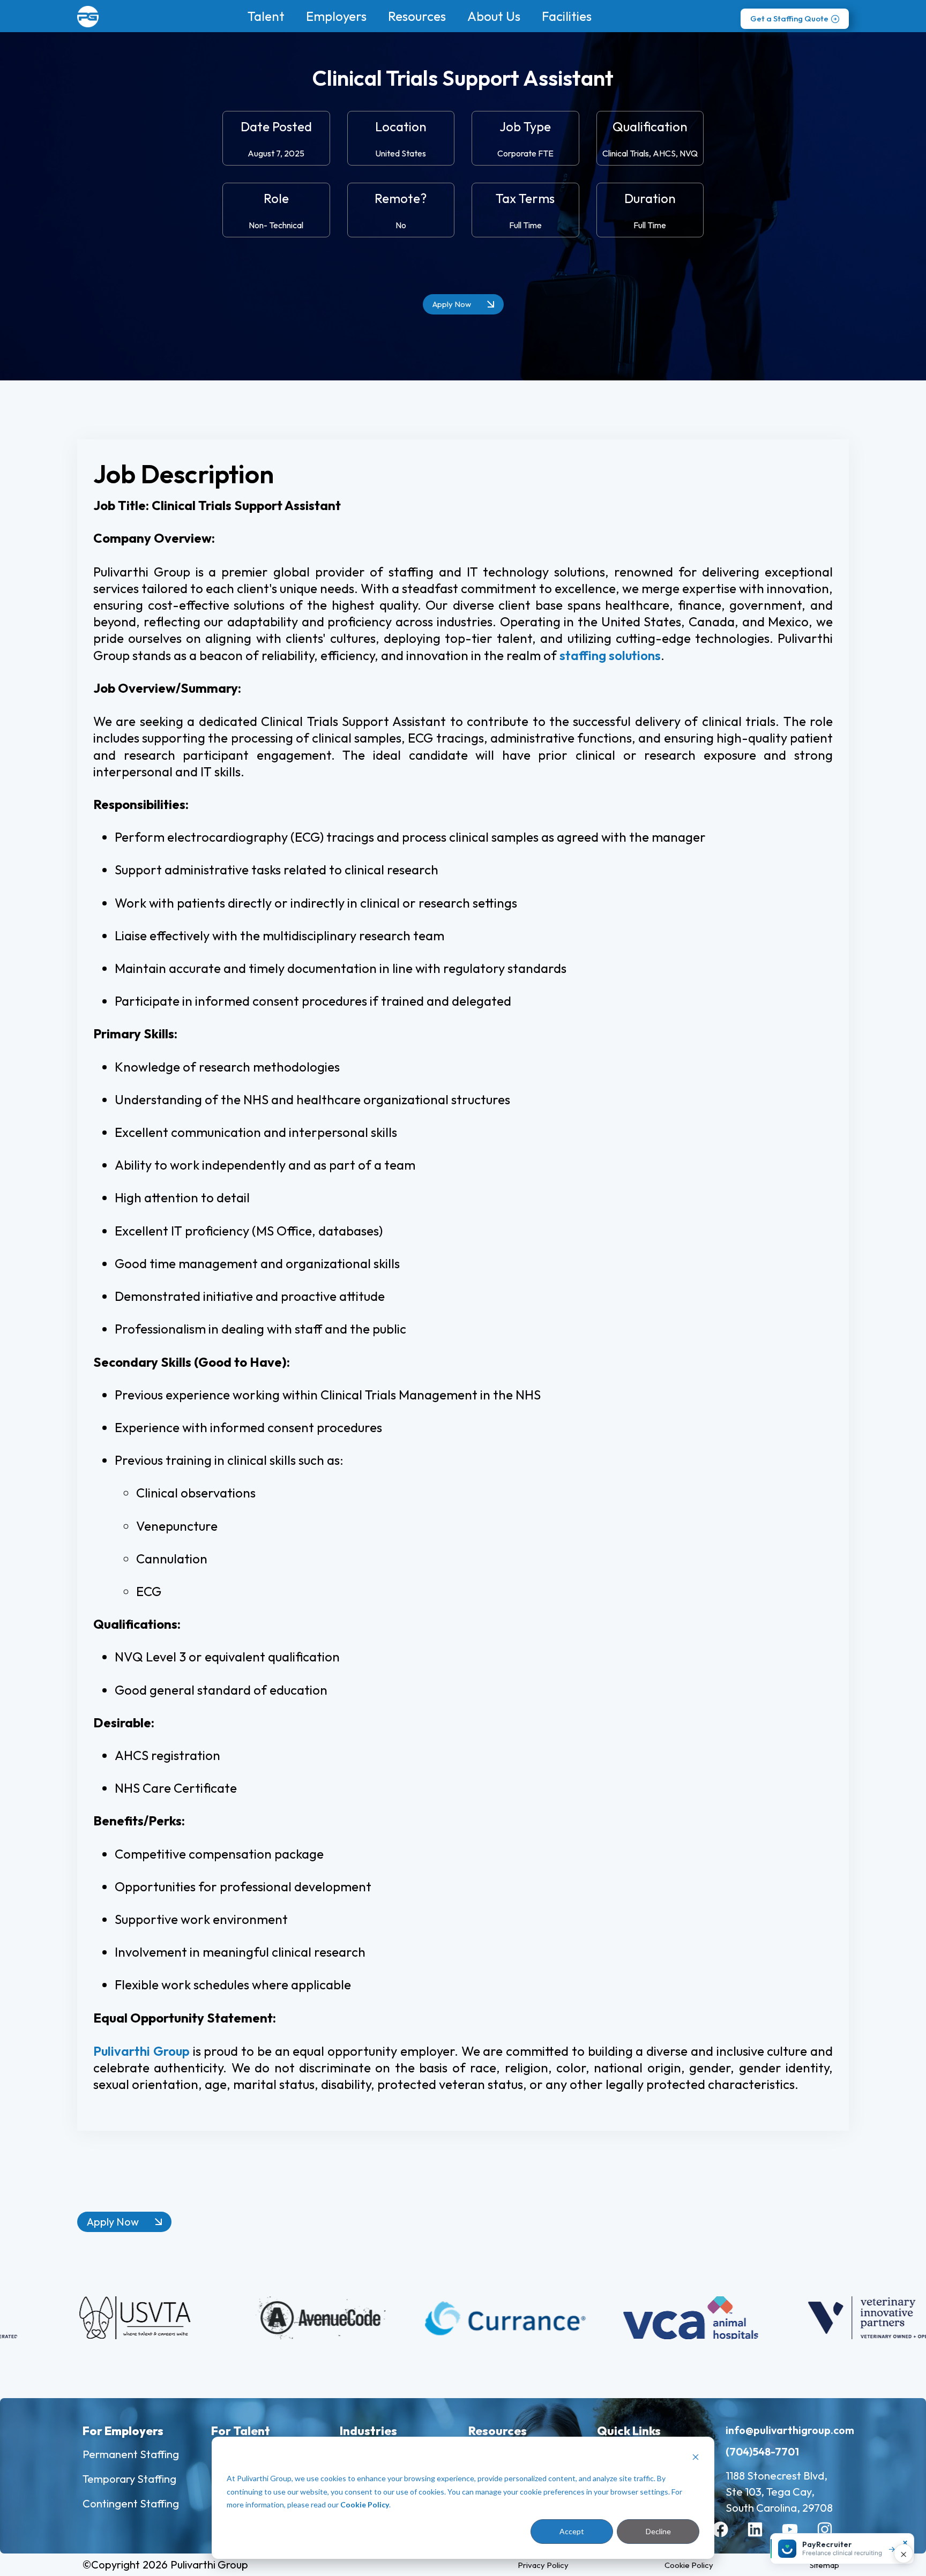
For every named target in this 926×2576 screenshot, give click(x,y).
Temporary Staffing (129, 2479)
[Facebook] (728, 2537)
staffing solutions (610, 655)
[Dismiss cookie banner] (696, 2458)
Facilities (567, 16)
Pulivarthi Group (141, 2051)
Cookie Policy (365, 2504)
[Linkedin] (763, 2537)
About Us (494, 16)
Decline (658, 2531)
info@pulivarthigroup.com (790, 2430)
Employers (336, 16)
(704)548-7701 (762, 2451)
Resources (417, 16)
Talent (266, 16)
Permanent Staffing (131, 2454)
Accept (572, 2531)
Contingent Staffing (131, 2503)
